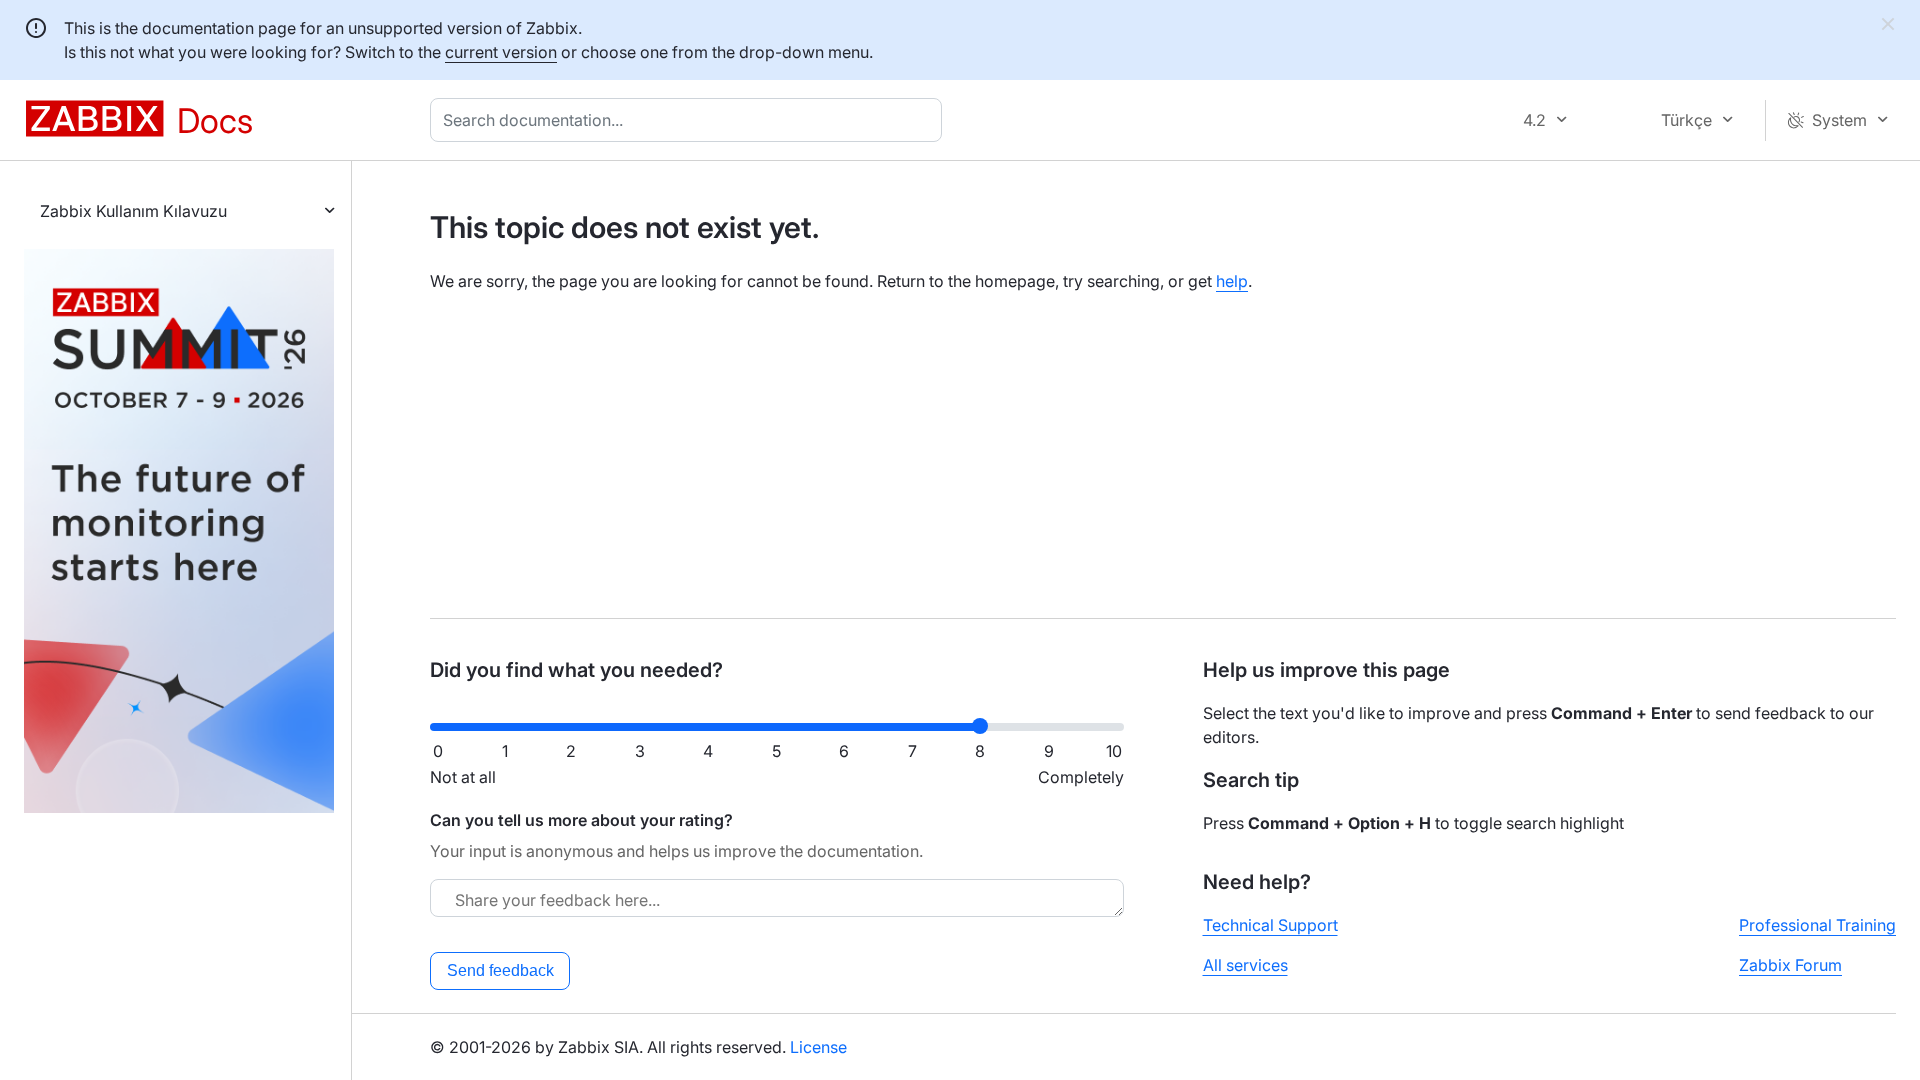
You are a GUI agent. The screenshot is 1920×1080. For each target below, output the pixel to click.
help (1232, 281)
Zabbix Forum (1790, 965)
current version (501, 52)
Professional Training (1817, 925)
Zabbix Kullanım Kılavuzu (133, 211)
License (818, 1047)
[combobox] (690, 120)
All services (1245, 965)
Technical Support (1270, 925)
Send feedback (500, 970)
